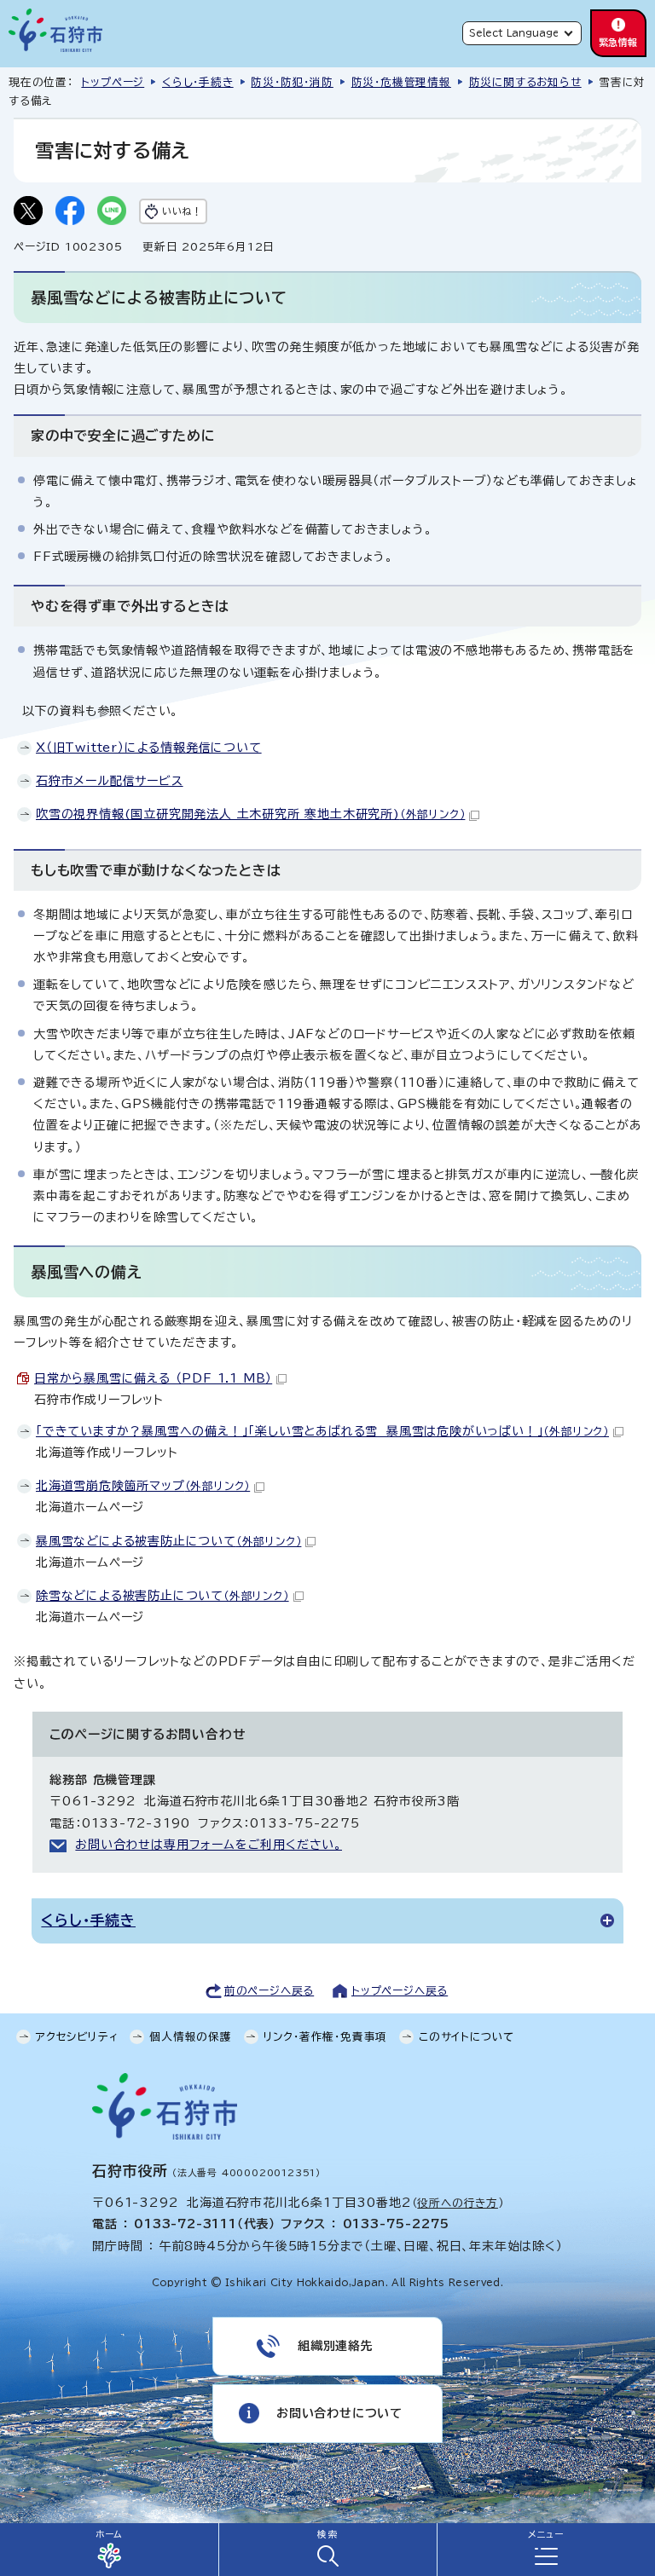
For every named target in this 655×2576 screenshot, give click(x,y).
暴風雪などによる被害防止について (168, 1541)
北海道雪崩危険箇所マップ (143, 1486)
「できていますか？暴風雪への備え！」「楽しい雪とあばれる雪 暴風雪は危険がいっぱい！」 (322, 1431)
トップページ (113, 82)
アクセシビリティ (77, 2037)
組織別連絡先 (336, 2346)
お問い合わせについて (339, 2413)
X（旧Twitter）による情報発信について (149, 748)
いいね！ (182, 211)
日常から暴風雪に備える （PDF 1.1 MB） (153, 1378)
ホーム (109, 2534)
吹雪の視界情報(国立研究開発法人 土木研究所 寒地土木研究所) (250, 814)
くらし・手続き (198, 82)
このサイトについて (467, 2037)
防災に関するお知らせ (525, 82)
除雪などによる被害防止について (162, 1596)
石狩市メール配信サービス (110, 781)
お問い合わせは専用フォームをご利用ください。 (209, 1845)
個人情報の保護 (191, 2037)
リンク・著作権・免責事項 (326, 2037)
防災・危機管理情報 (401, 82)
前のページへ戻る (269, 1991)
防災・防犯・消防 (292, 82)
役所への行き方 (458, 2203)
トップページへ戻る (400, 1991)
